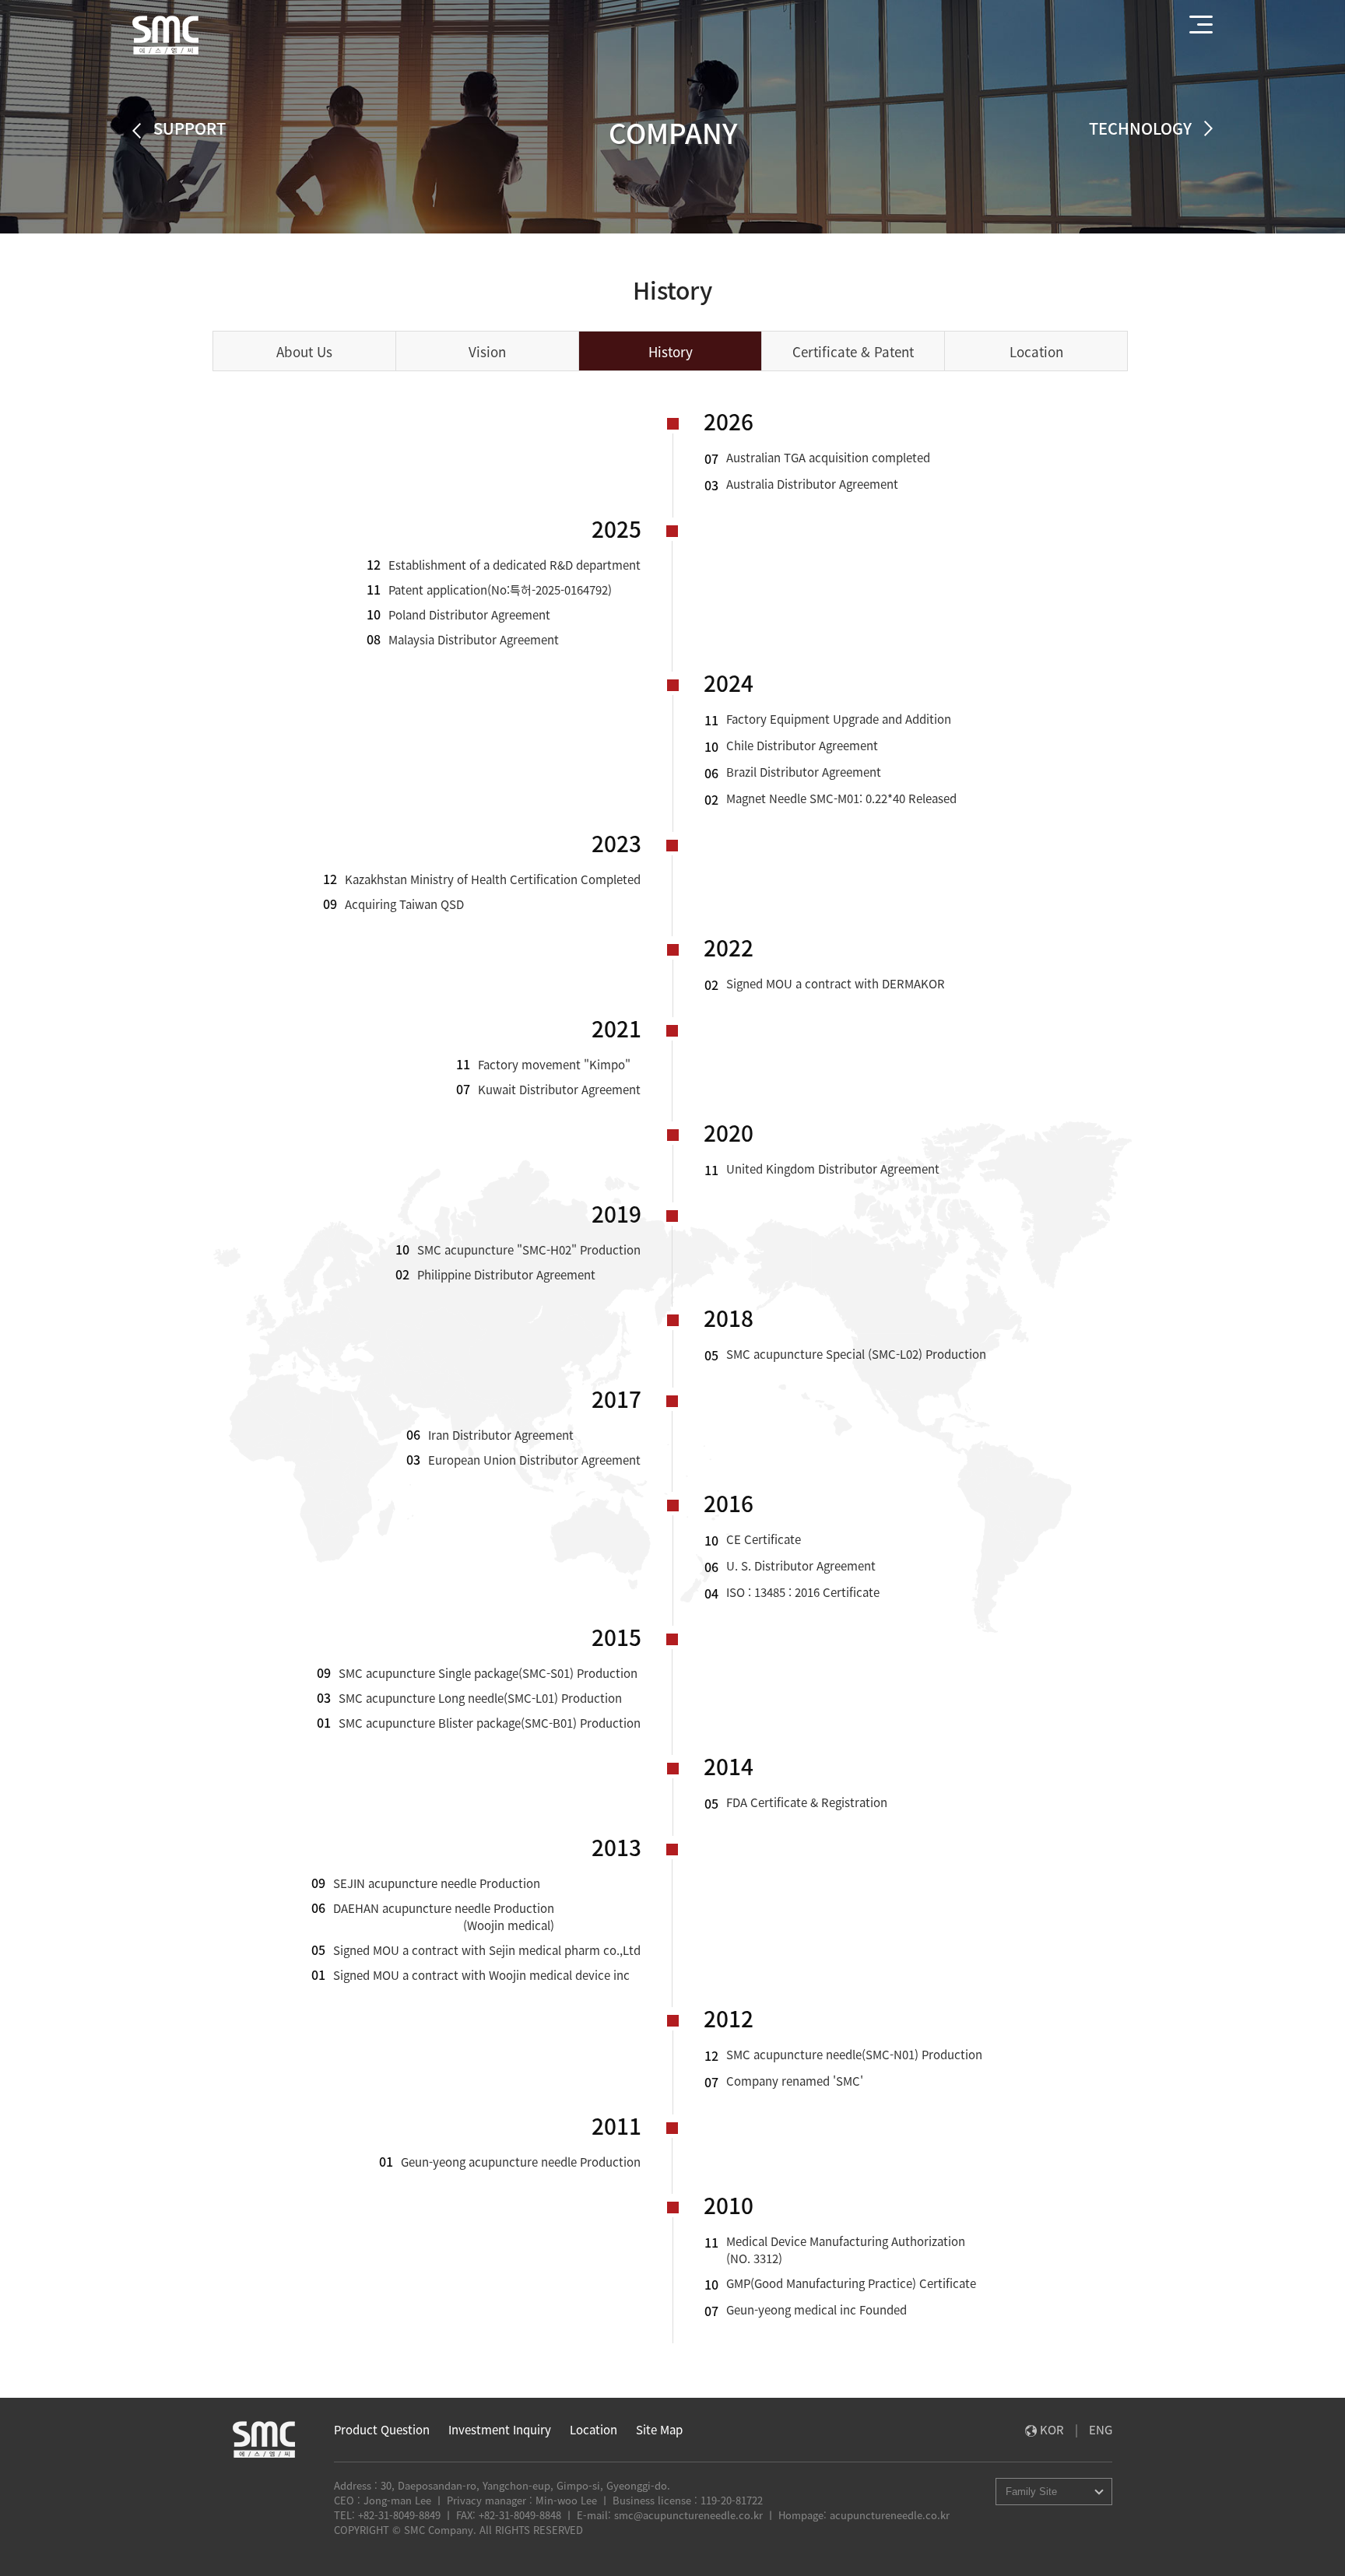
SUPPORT (187, 130)
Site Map (659, 2430)
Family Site (1031, 2492)
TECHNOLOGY (1143, 128)
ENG (1101, 2430)
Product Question (382, 2430)
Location (593, 2430)
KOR (1054, 2430)
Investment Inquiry (500, 2430)
